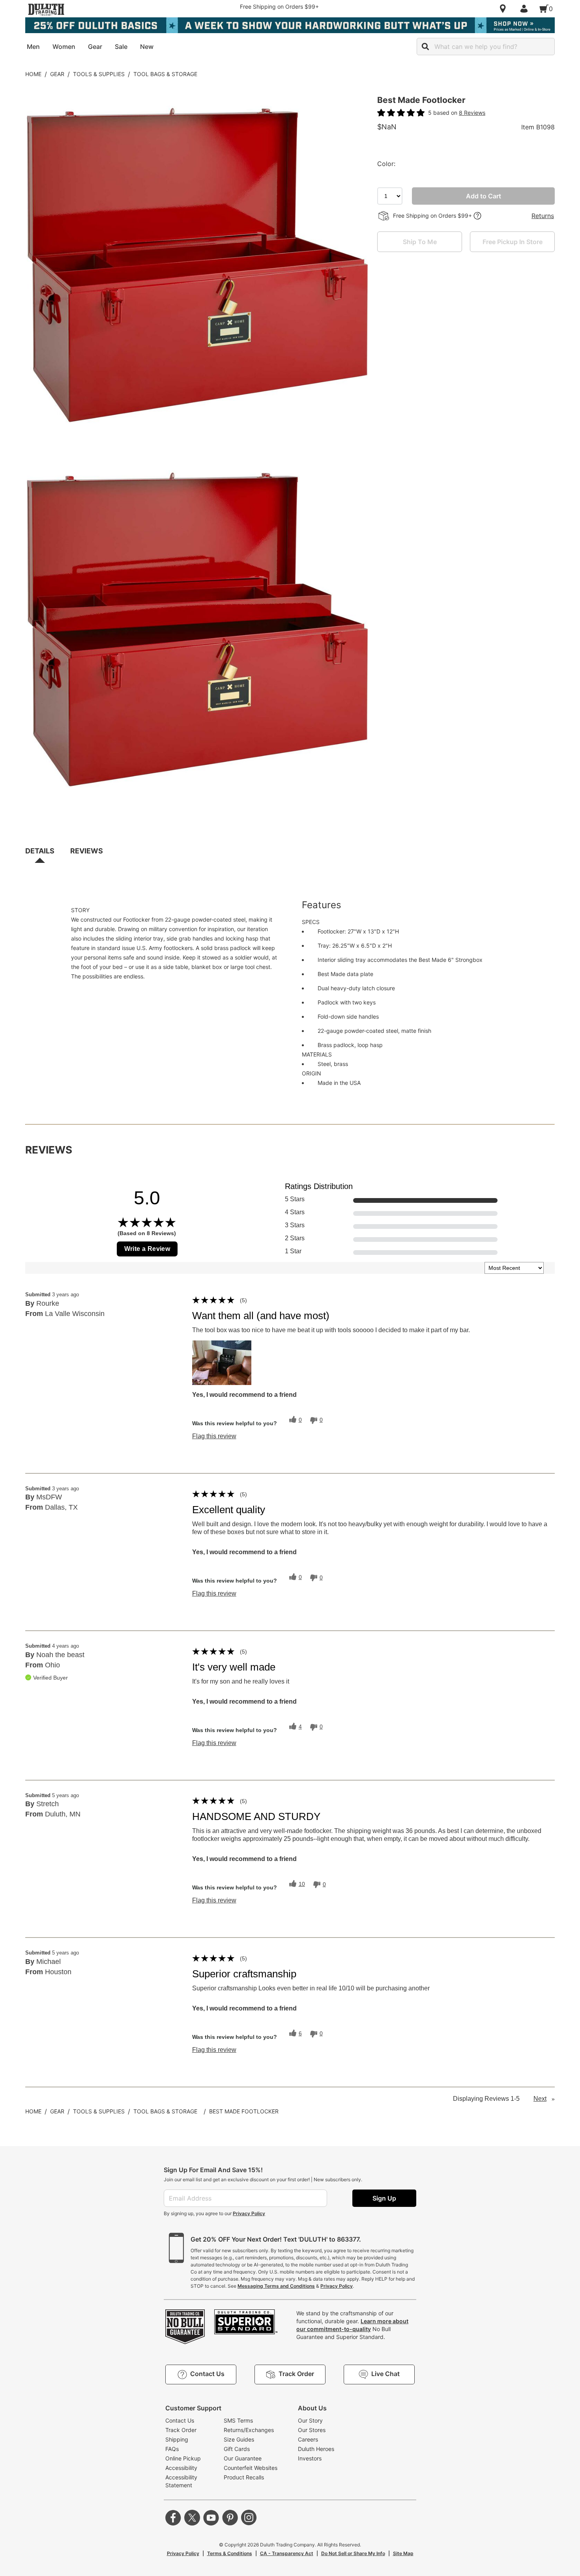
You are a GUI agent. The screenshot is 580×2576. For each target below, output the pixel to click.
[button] (222, 1363)
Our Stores (312, 2430)
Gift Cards (237, 2449)
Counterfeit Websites (251, 2468)
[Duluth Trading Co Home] (46, 9)
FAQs (172, 2449)
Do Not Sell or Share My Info (353, 2553)
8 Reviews (472, 113)
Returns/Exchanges (249, 2430)
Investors (310, 2458)
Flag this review (214, 1436)
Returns (543, 216)
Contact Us (180, 2420)
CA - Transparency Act (287, 2553)
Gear (57, 74)
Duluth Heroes (316, 2449)
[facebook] (173, 2518)
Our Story (310, 2420)
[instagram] (249, 2518)
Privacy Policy (249, 2213)
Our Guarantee (243, 2458)
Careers (308, 2439)
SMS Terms (238, 2420)
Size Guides (239, 2439)
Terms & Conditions (230, 2553)
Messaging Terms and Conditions (276, 2286)
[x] (192, 2518)
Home (33, 74)
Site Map (403, 2553)
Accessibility (181, 2468)
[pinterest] (230, 2518)
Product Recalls (244, 2477)
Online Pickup (183, 2458)
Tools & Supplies (99, 74)
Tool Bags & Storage (165, 74)
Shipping (177, 2439)
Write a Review (147, 1249)
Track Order (181, 2430)
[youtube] (211, 2518)
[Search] (425, 47)
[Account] (526, 9)
